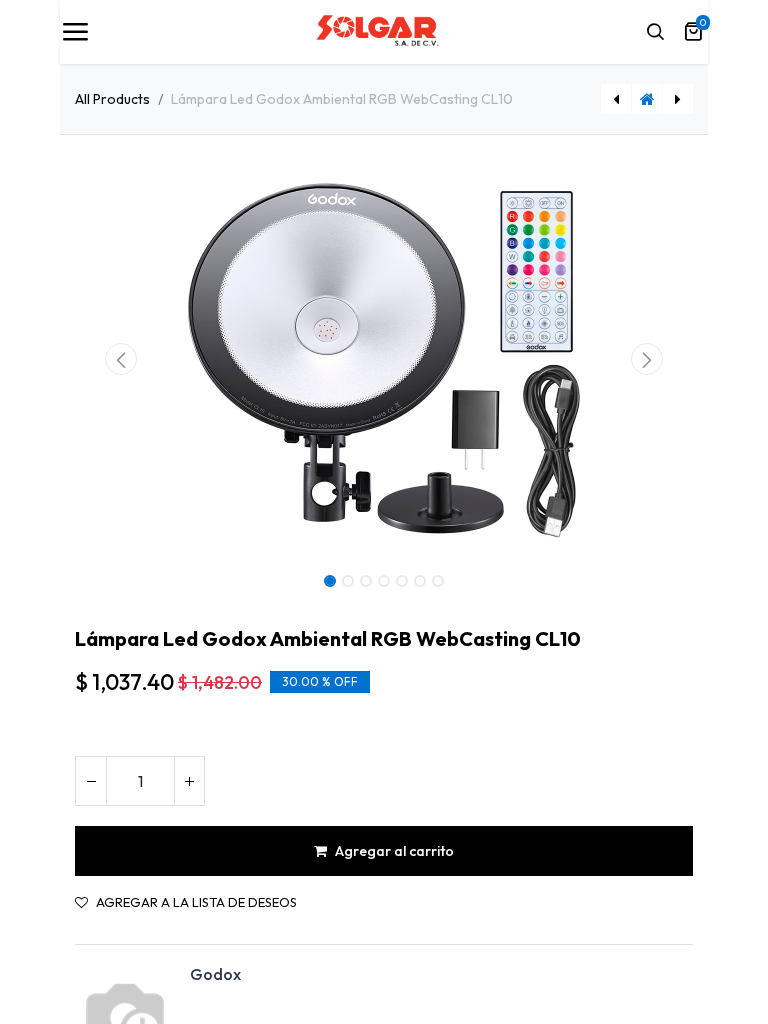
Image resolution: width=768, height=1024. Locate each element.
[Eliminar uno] (91, 781)
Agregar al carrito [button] (394, 851)
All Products (112, 99)
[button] (121, 359)
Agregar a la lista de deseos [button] (196, 902)
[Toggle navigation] (75, 32)
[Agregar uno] (189, 781)
